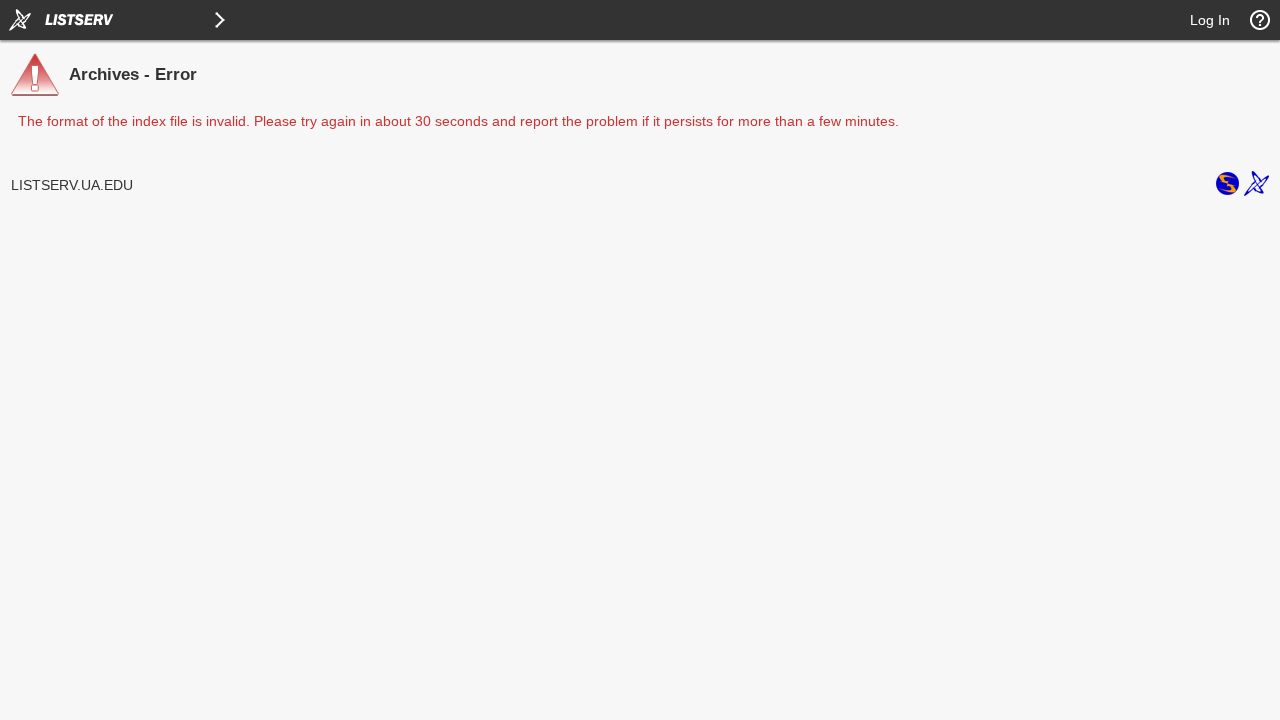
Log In (1210, 20)
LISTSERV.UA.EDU (72, 185)
